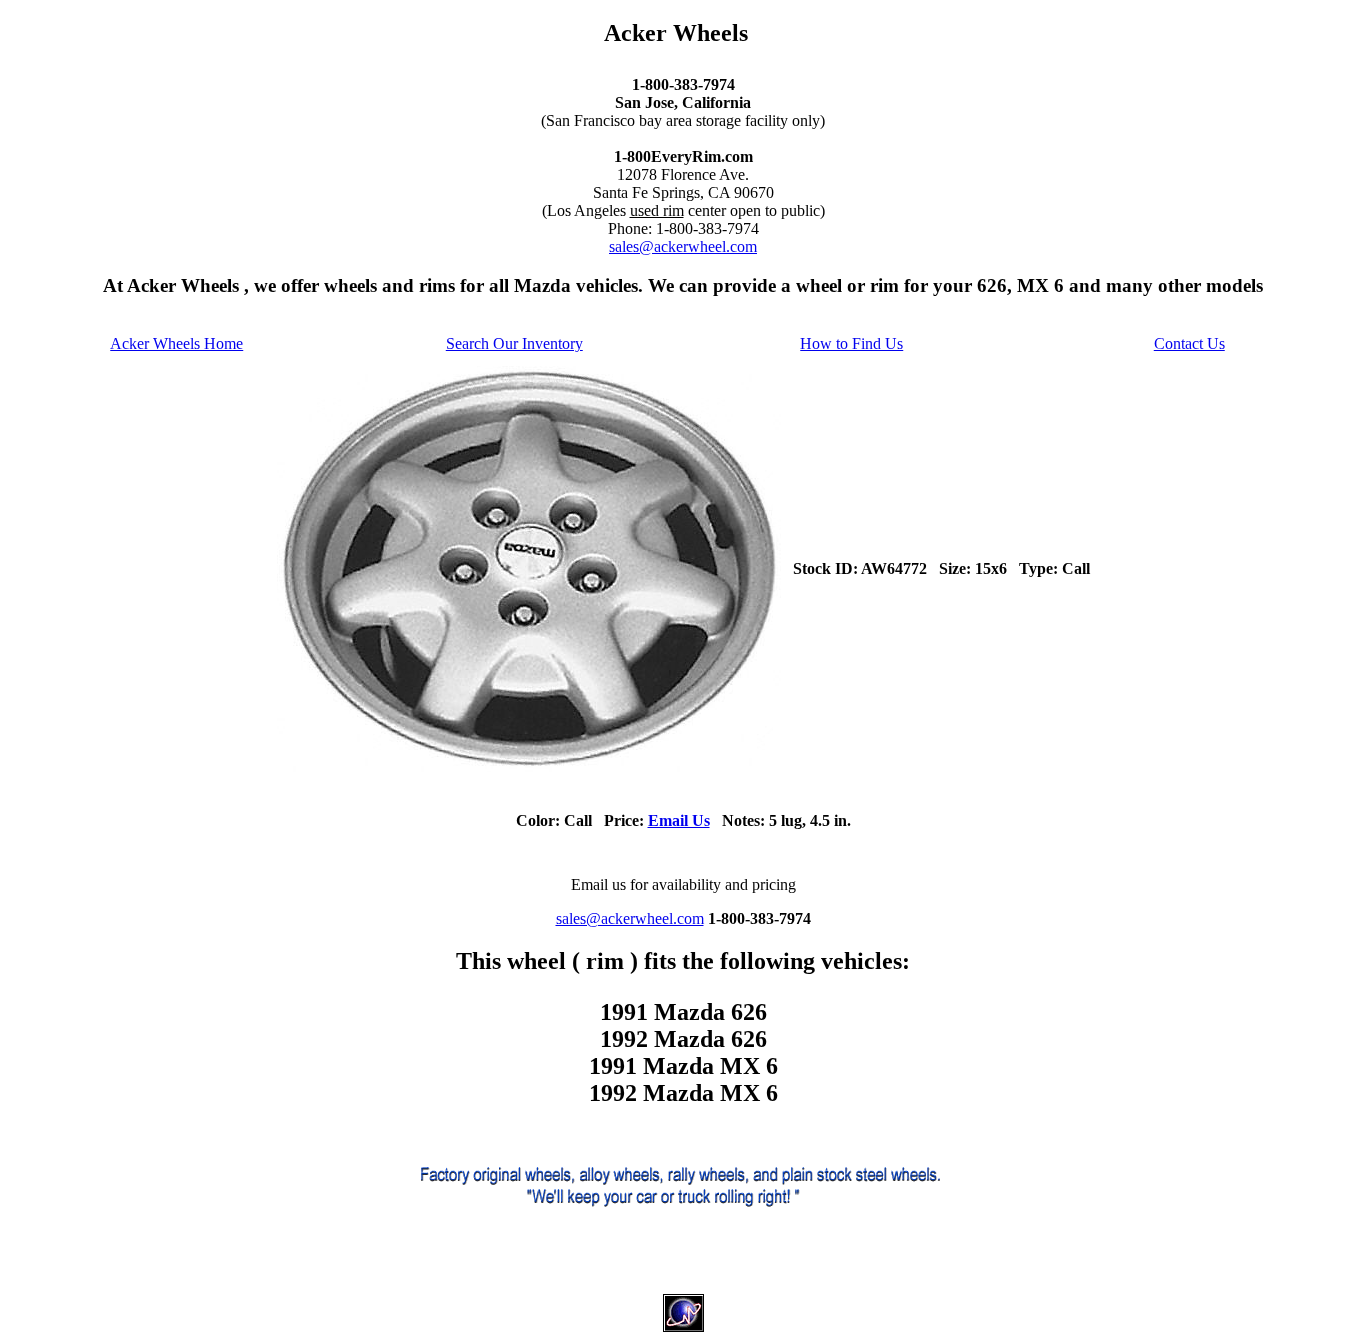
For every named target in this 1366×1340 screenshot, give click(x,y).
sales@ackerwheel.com (683, 246)
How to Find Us (851, 343)
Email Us (679, 820)
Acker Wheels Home (176, 343)
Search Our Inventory (514, 343)
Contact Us (1189, 343)
